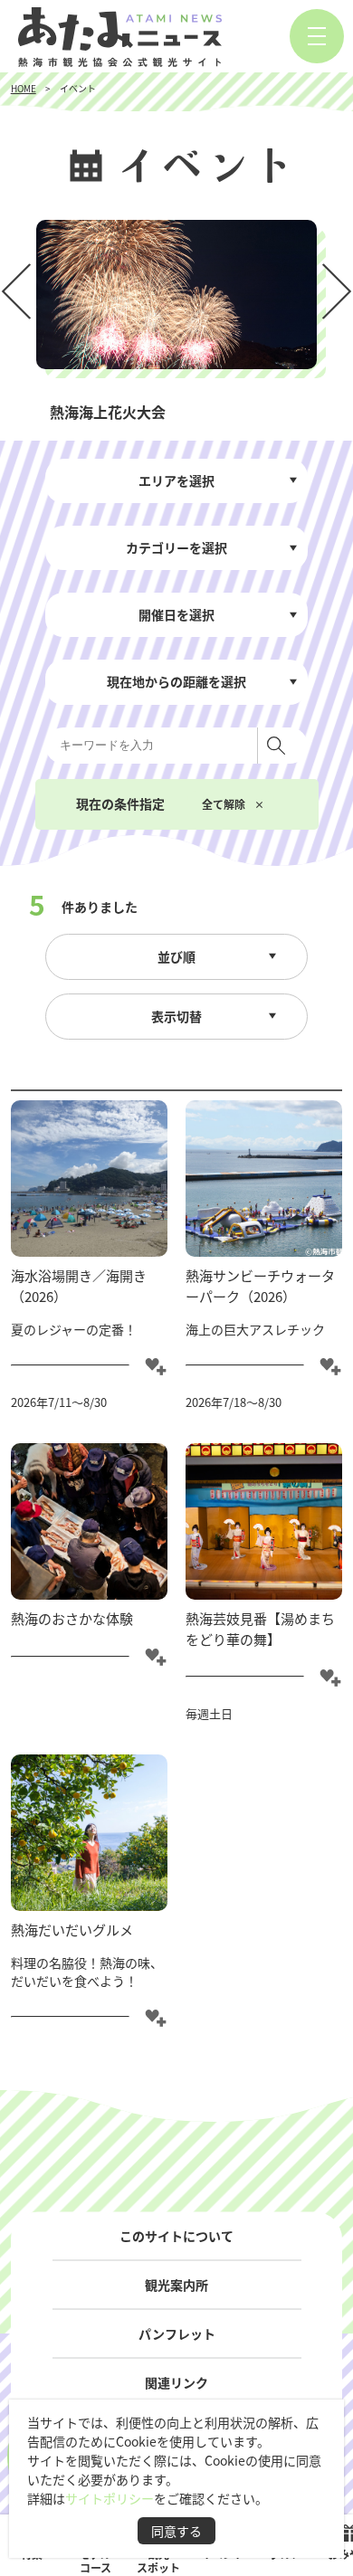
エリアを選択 (176, 480)
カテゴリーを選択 (176, 547)
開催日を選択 (176, 614)
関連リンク (176, 2382)
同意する (176, 2531)
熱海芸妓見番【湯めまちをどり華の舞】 (260, 1629)
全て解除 (224, 804)
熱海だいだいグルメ (72, 1930)
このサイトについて (176, 2236)
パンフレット (177, 2334)
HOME (24, 88)
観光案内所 (176, 2285)
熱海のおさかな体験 (72, 1618)
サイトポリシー (110, 2498)
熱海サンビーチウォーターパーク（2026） (260, 1286)
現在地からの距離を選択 (176, 681)
